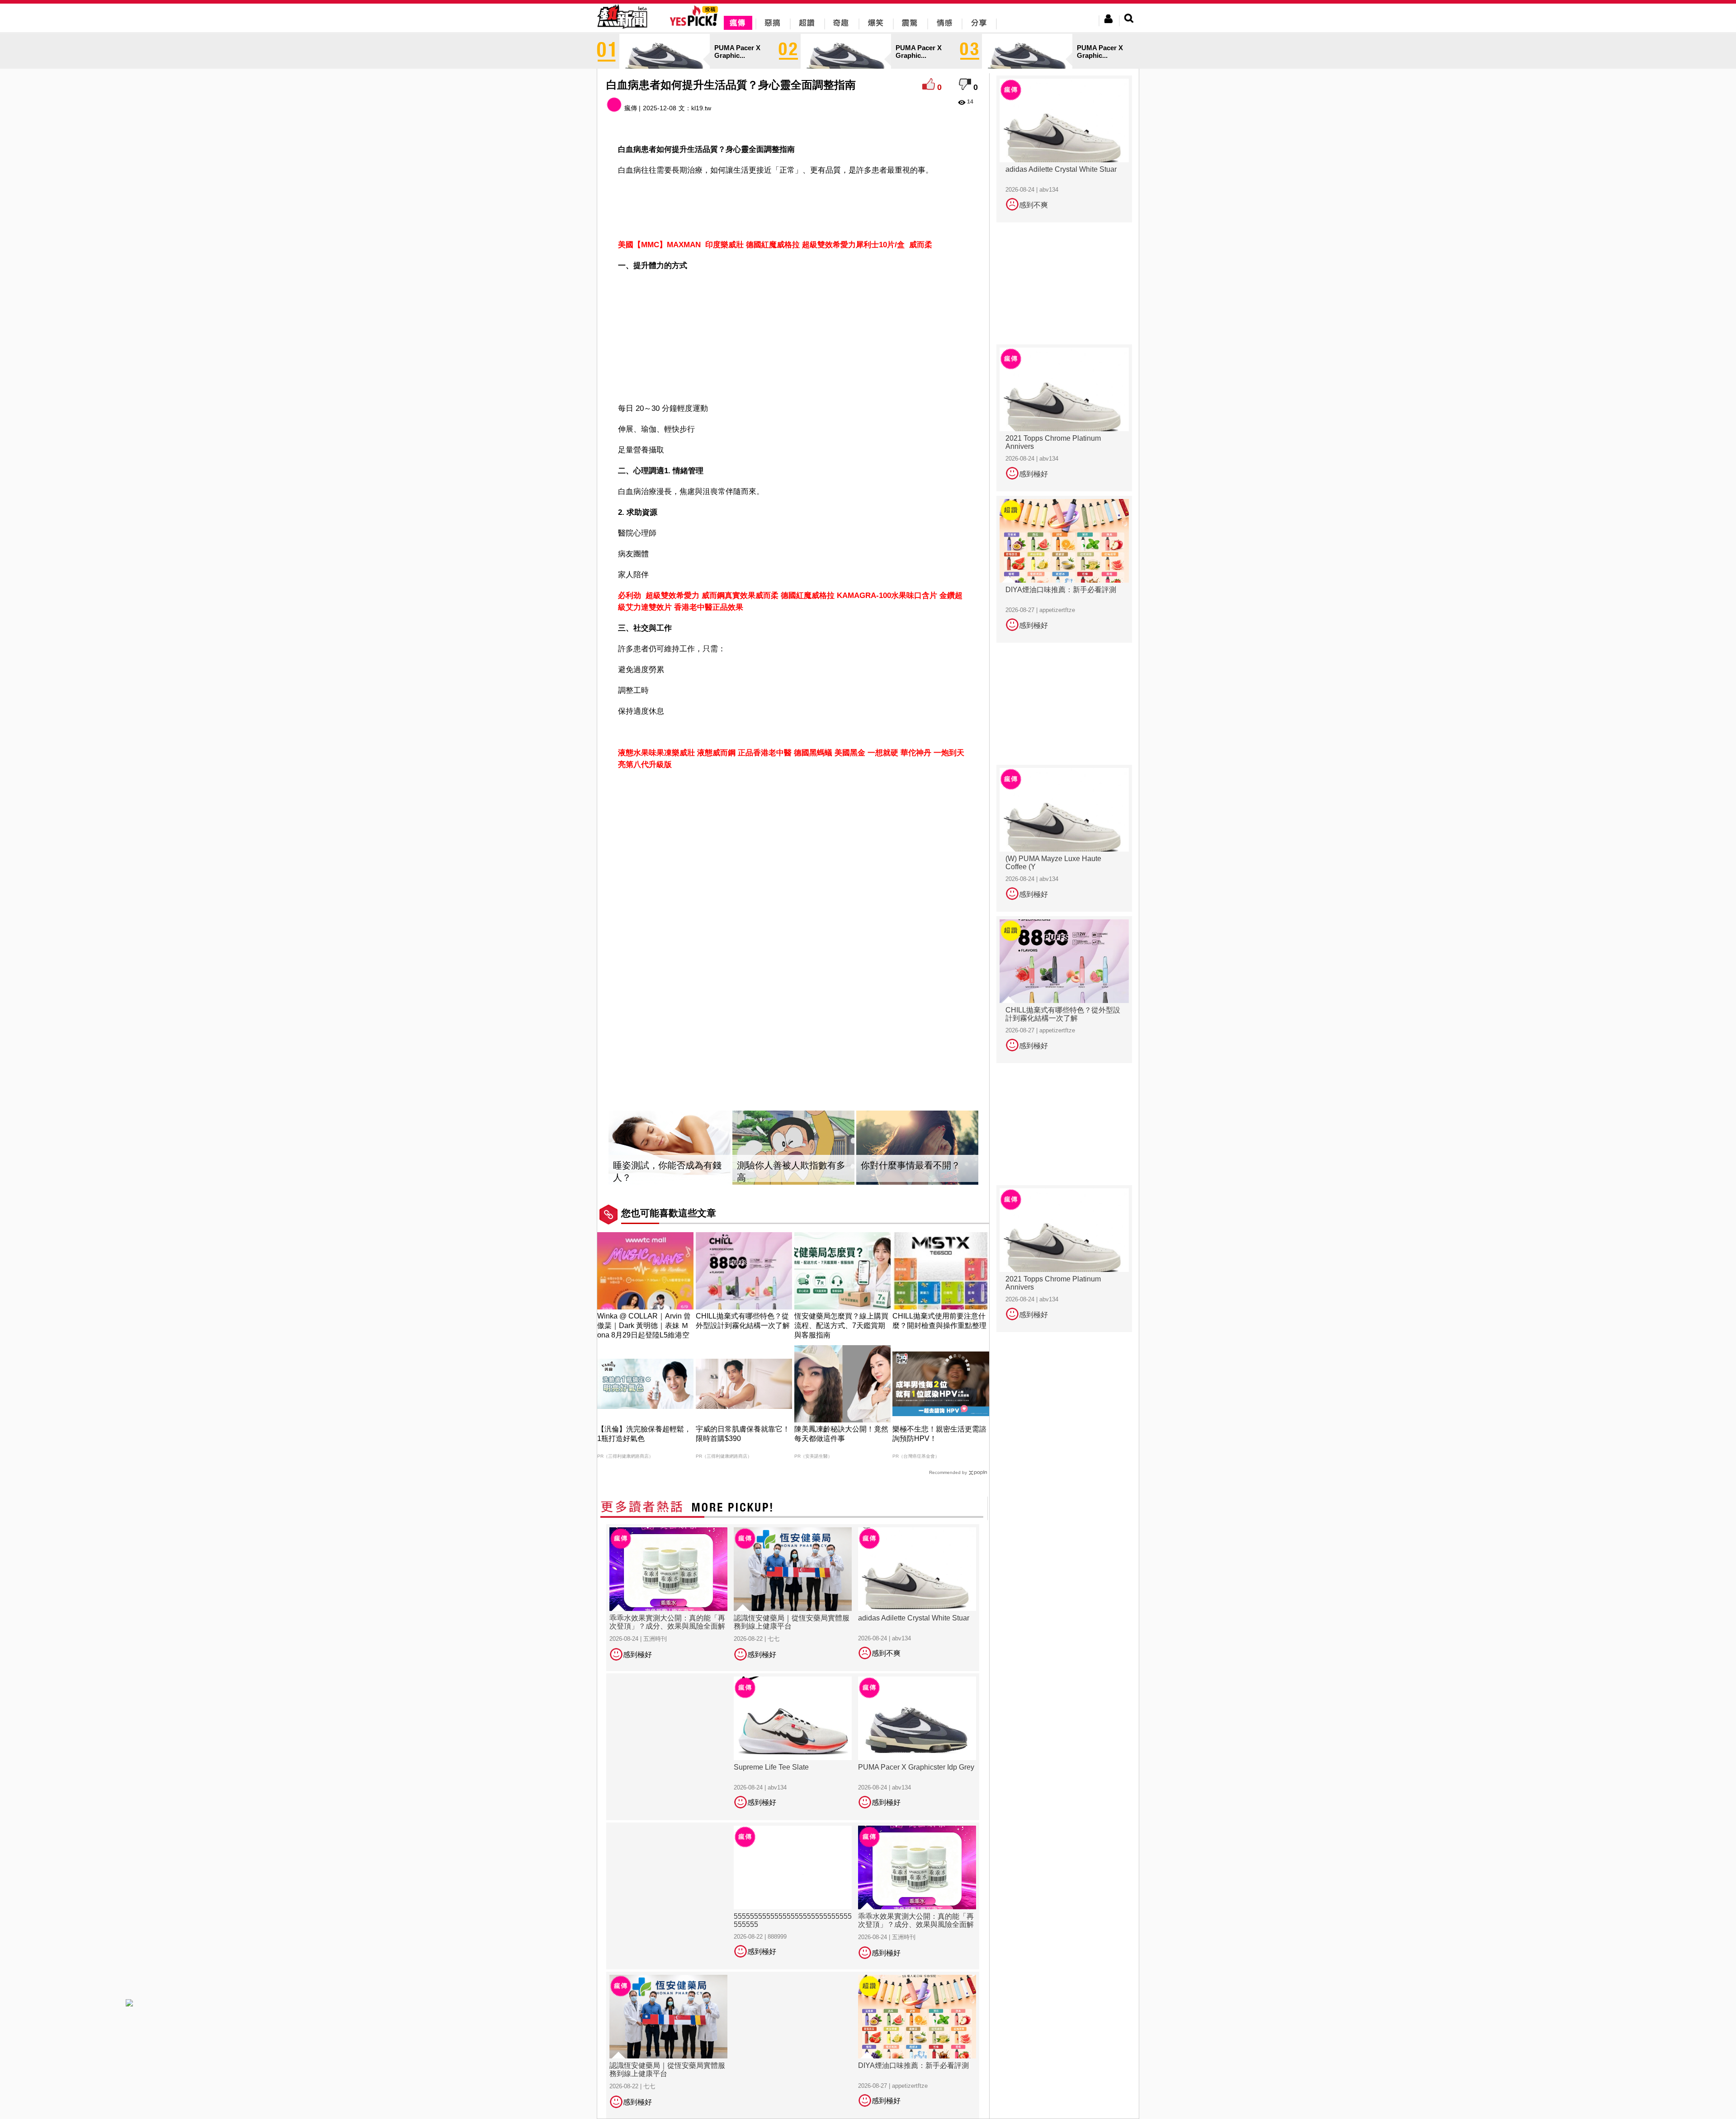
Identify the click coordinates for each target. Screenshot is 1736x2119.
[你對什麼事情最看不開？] (917, 1148)
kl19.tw (701, 108)
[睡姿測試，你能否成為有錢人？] (670, 1148)
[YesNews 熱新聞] (622, 29)
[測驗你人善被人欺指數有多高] (793, 1148)
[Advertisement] (793, 206)
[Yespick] (696, 25)
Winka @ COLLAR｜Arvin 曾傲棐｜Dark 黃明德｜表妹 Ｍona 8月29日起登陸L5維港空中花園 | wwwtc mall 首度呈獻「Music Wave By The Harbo (645, 1335)
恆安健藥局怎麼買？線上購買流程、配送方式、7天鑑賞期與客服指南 (841, 1326)
